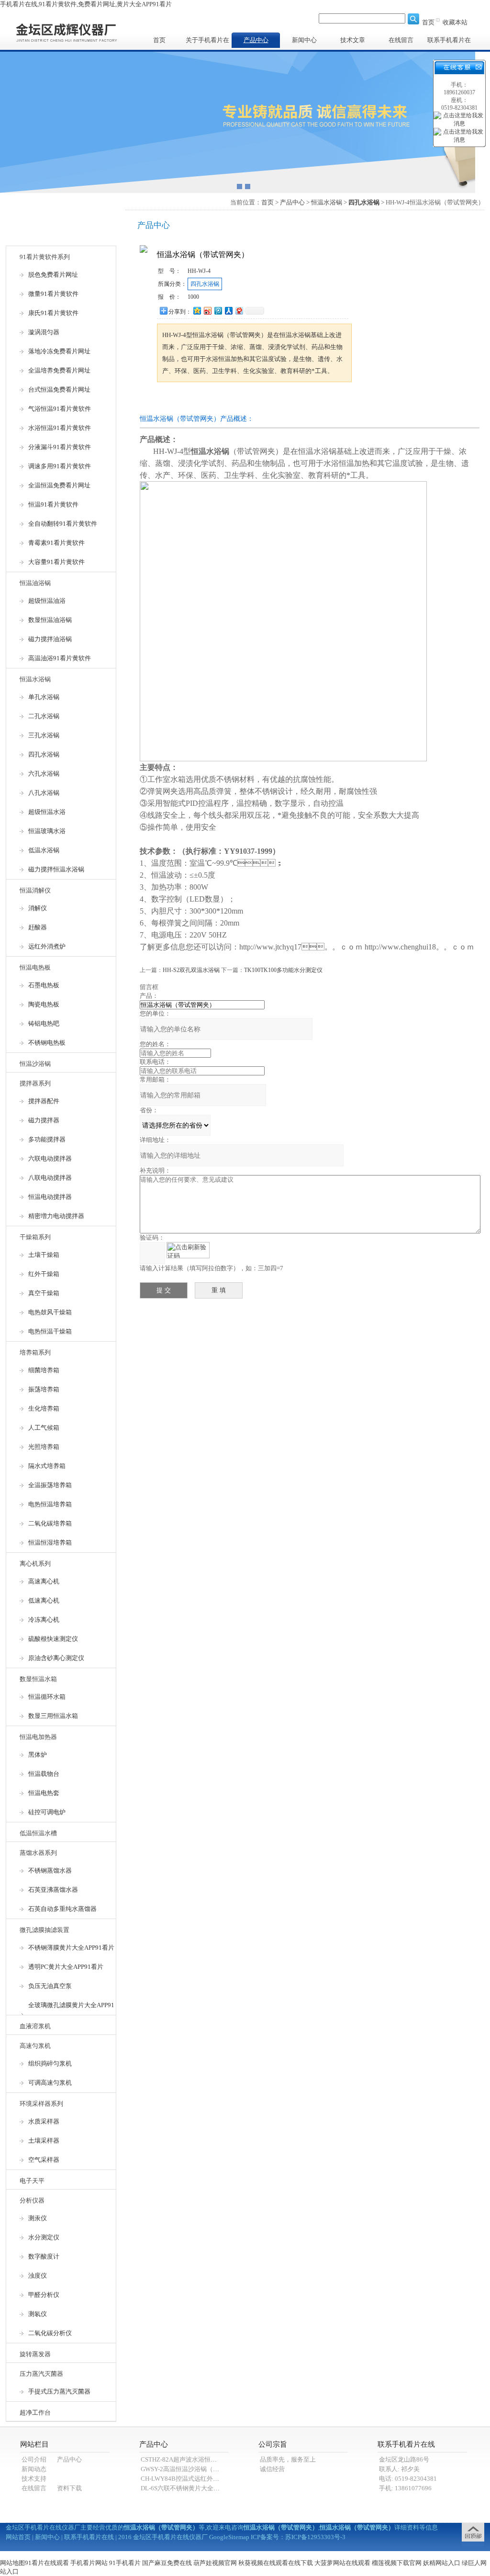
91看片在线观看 (47, 2563)
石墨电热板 (44, 985)
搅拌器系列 (35, 1083)
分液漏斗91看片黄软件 (60, 447)
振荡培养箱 (44, 1389)
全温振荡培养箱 (50, 1485)
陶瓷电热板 (44, 1004)
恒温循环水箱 (47, 1697)
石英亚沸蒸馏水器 (53, 1890)
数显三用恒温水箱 (53, 1716)
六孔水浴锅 (44, 774)
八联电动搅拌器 (50, 1178)
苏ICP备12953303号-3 (315, 2537)
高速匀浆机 (35, 2046)
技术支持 (34, 2479)
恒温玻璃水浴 (47, 831)
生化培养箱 (44, 1408)
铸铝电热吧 (44, 1023)
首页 (428, 22)
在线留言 (401, 40)
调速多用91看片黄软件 (60, 466)
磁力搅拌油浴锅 (50, 639)
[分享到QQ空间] (197, 311)
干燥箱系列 (35, 1237)
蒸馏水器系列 (38, 1853)
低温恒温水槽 (38, 1833)
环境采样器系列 (41, 2104)
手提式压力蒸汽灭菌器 (59, 2391)
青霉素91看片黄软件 (56, 543)
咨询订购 (187, 400)
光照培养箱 (44, 1447)
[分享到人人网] (228, 311)
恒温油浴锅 (35, 583)
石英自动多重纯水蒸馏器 (62, 1909)
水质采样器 (44, 2121)
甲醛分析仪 (44, 2295)
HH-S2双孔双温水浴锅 (191, 970)
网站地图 (12, 2563)
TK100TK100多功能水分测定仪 (283, 970)
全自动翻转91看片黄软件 (63, 524)
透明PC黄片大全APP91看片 (66, 1967)
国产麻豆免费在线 (167, 2563)
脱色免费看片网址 (53, 275)
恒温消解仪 (35, 890)
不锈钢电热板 (47, 1043)
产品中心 (256, 40)
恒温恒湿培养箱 (50, 1542)
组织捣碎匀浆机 (50, 2063)
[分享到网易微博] (239, 311)
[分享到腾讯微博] (218, 311)
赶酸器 (38, 927)
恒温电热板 (35, 967)
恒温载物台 (44, 1774)
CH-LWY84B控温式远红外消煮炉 (186, 2479)
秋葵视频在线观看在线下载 (276, 2563)
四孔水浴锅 (44, 754)
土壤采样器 (44, 2141)
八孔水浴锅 (44, 793)
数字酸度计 (44, 2256)
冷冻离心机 (44, 1620)
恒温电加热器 (38, 1737)
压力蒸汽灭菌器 (41, 2374)
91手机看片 (125, 2563)
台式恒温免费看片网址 (59, 390)
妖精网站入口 (442, 2563)
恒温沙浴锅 (35, 1064)
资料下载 (69, 2488)
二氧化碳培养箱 (50, 1523)
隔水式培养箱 (47, 1466)
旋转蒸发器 (35, 2354)
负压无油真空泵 (50, 1986)
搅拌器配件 (44, 1101)
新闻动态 (34, 2469)
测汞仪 (38, 2218)
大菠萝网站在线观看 (342, 2563)
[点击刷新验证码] (188, 1250)
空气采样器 (44, 2160)
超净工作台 (35, 2412)
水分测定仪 (44, 2237)
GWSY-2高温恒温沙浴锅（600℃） (188, 2469)
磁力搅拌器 (44, 1120)
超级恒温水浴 (47, 812)
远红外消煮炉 (47, 946)
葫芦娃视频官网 (215, 2563)
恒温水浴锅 (35, 679)
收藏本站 (455, 22)
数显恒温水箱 (38, 1679)
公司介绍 (34, 2459)
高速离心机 (44, 1581)
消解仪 (38, 908)
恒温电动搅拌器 (50, 1197)
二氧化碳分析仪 (50, 2333)
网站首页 (18, 2537)
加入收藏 (247, 400)
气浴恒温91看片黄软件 (60, 409)
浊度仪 (38, 2276)
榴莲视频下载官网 (397, 2563)
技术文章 (353, 40)
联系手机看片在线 (449, 42)
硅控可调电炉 (47, 1812)
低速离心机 (44, 1600)
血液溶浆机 (35, 2026)
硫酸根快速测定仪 (53, 1639)
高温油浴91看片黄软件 (60, 658)
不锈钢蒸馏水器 (50, 1870)
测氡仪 (38, 2314)
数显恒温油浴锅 (50, 620)
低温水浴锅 (44, 850)
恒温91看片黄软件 (53, 504)
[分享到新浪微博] (207, 311)
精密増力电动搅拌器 (56, 1216)
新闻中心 (304, 40)
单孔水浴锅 (44, 697)
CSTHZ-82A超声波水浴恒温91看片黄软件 (198, 2459)
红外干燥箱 (44, 1274)
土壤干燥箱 (44, 1255)
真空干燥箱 (44, 1293)
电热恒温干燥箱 (50, 1331)
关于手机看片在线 (207, 42)
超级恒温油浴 (47, 601)
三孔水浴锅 (44, 735)
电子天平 (32, 2181)
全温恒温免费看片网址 (59, 485)
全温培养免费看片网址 (59, 370)
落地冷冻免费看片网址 (59, 351)
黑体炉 (38, 1755)
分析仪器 (32, 2200)
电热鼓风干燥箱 (50, 1312)
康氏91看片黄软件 (53, 313)
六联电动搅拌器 (50, 1158)
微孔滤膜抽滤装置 (45, 1930)
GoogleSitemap (229, 2537)
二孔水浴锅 (44, 716)
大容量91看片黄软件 (56, 562)
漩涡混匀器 (44, 332)
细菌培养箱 (44, 1370)
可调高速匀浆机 (50, 2083)
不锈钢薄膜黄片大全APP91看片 (71, 1948)
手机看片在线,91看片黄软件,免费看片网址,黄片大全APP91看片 (86, 4)
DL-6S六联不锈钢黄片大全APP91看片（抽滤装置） (211, 2488)
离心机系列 (35, 1564)
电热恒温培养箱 (50, 1504)
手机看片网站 (89, 2563)
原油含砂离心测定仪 (56, 1658)
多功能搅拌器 (47, 1139)
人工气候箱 (44, 1428)
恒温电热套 (44, 1793)
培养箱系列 (35, 1352)
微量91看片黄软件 (53, 294)
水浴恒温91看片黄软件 (60, 428)
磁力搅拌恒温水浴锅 (56, 869)
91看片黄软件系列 (45, 257)
